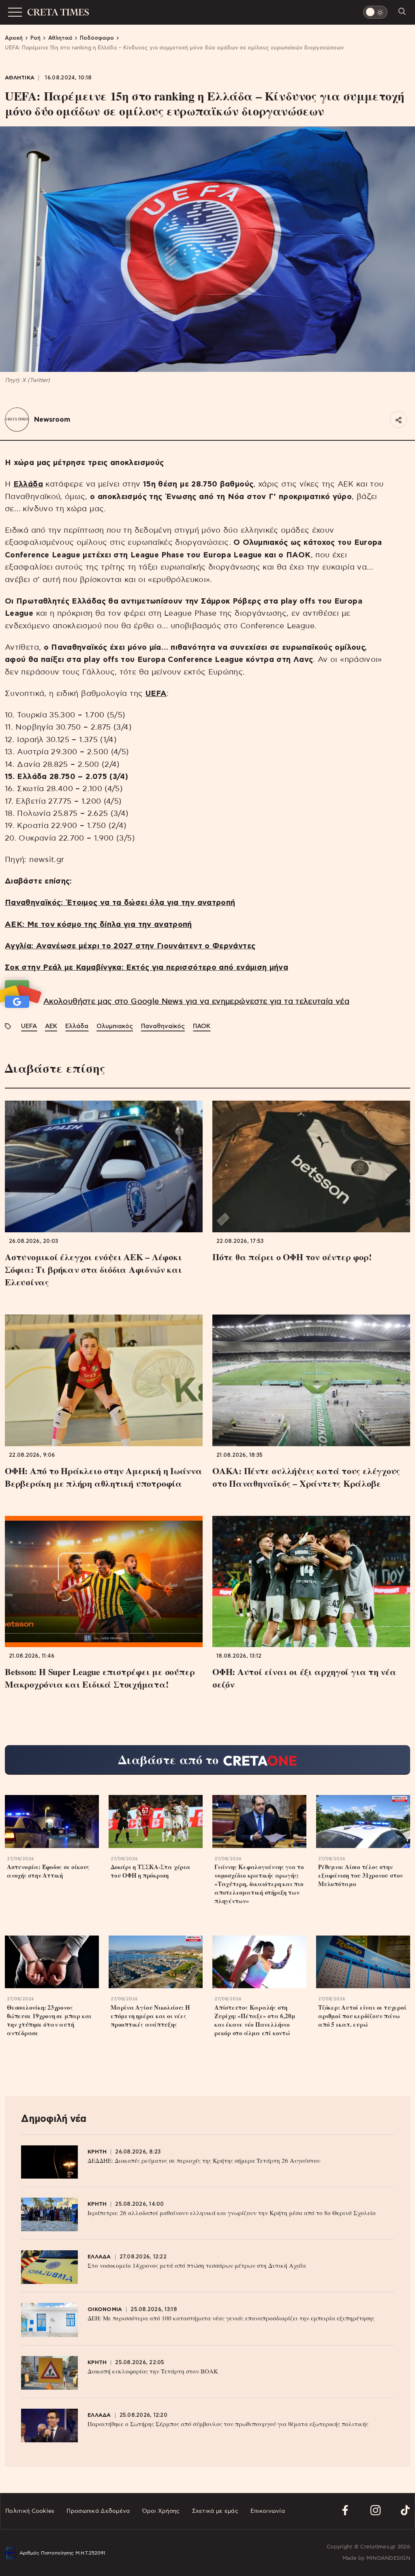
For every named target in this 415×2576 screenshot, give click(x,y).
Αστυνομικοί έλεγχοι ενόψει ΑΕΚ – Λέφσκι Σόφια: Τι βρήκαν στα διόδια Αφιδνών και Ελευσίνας (93, 1269)
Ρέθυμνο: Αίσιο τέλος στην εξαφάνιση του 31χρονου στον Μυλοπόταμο (360, 1875)
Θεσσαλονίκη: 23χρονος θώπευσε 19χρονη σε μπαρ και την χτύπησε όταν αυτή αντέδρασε (49, 2020)
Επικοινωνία (268, 2511)
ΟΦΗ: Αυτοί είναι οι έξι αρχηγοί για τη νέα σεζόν (304, 1678)
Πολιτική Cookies (30, 2511)
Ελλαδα (99, 2257)
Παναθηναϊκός (163, 1026)
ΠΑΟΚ (202, 1026)
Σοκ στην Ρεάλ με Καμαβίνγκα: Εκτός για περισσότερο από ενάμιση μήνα (147, 968)
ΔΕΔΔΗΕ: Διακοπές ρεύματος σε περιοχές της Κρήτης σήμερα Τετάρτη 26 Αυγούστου (204, 2160)
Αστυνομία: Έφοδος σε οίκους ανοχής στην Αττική (48, 1871)
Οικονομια (105, 2310)
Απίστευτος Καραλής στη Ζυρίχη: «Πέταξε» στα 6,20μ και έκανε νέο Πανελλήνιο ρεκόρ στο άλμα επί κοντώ (255, 2020)
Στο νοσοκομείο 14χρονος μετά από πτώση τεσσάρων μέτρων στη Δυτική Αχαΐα (197, 2265)
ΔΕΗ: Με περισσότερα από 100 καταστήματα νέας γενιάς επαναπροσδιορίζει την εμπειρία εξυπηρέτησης (231, 2318)
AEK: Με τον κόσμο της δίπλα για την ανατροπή (98, 925)
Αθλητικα (20, 78)
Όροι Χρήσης (161, 2511)
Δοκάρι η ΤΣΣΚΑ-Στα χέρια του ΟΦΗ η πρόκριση (151, 1871)
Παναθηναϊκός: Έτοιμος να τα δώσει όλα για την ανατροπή (120, 903)
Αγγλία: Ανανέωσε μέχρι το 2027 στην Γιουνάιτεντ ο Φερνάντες (130, 946)
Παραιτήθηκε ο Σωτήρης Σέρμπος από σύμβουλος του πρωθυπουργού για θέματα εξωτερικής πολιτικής (228, 2424)
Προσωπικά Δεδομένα (98, 2511)
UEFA (29, 1026)
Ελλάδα (77, 1026)
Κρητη (97, 2152)
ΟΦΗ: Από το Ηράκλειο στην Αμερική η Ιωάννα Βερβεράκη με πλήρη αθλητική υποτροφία (104, 1477)
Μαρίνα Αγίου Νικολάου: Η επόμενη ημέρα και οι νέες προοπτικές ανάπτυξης (150, 2016)
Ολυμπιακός (115, 1026)
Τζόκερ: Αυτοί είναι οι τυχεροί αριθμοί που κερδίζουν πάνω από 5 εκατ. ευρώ (362, 2016)
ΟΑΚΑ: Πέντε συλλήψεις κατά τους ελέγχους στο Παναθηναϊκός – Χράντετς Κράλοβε (306, 1477)
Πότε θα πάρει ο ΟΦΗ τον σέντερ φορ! (292, 1257)
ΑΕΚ (51, 1026)
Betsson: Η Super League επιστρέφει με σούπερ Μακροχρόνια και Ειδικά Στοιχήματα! (100, 1678)
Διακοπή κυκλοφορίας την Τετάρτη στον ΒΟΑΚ (153, 2371)
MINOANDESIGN (388, 2558)
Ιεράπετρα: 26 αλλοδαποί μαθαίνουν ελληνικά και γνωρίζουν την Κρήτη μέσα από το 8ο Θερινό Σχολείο (232, 2213)
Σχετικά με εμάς (215, 2511)
